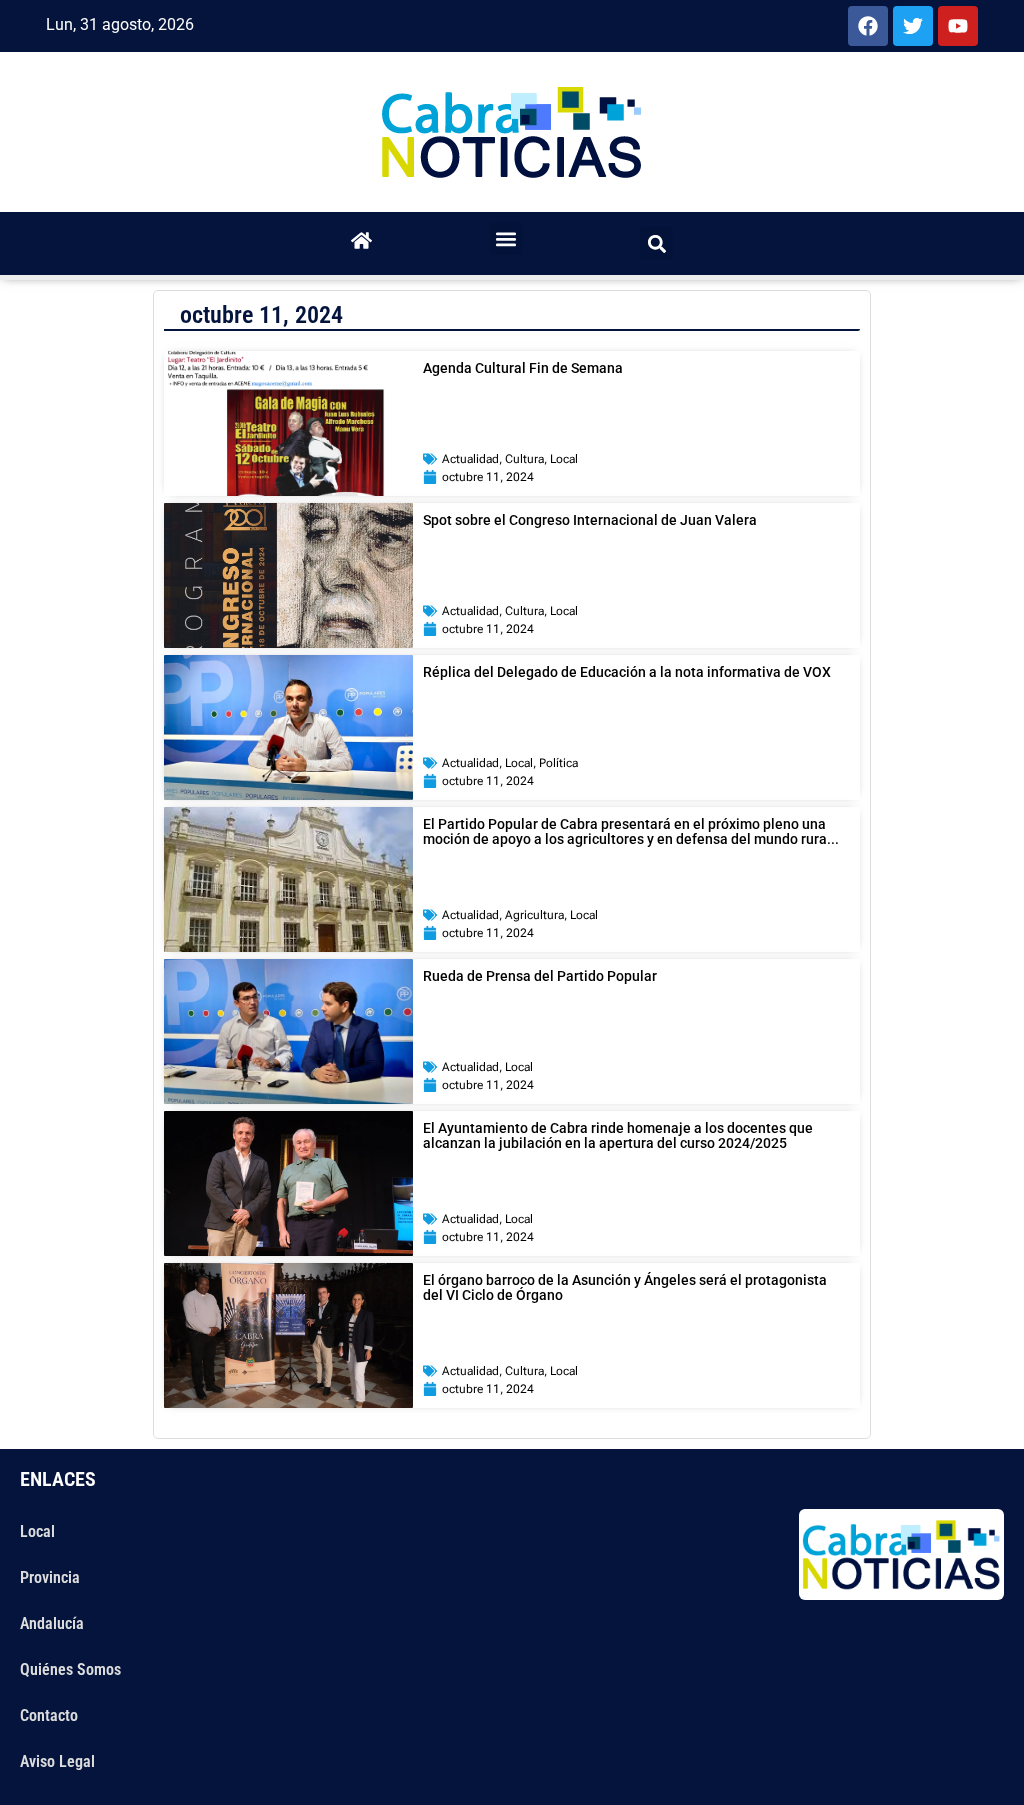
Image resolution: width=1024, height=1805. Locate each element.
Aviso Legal (57, 1761)
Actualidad (470, 459)
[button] (506, 238)
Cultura (524, 459)
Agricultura (534, 915)
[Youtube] (958, 26)
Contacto (49, 1715)
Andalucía (52, 1623)
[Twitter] (913, 26)
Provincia (50, 1577)
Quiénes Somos (70, 1669)
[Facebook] (868, 26)
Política (558, 763)
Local (564, 459)
